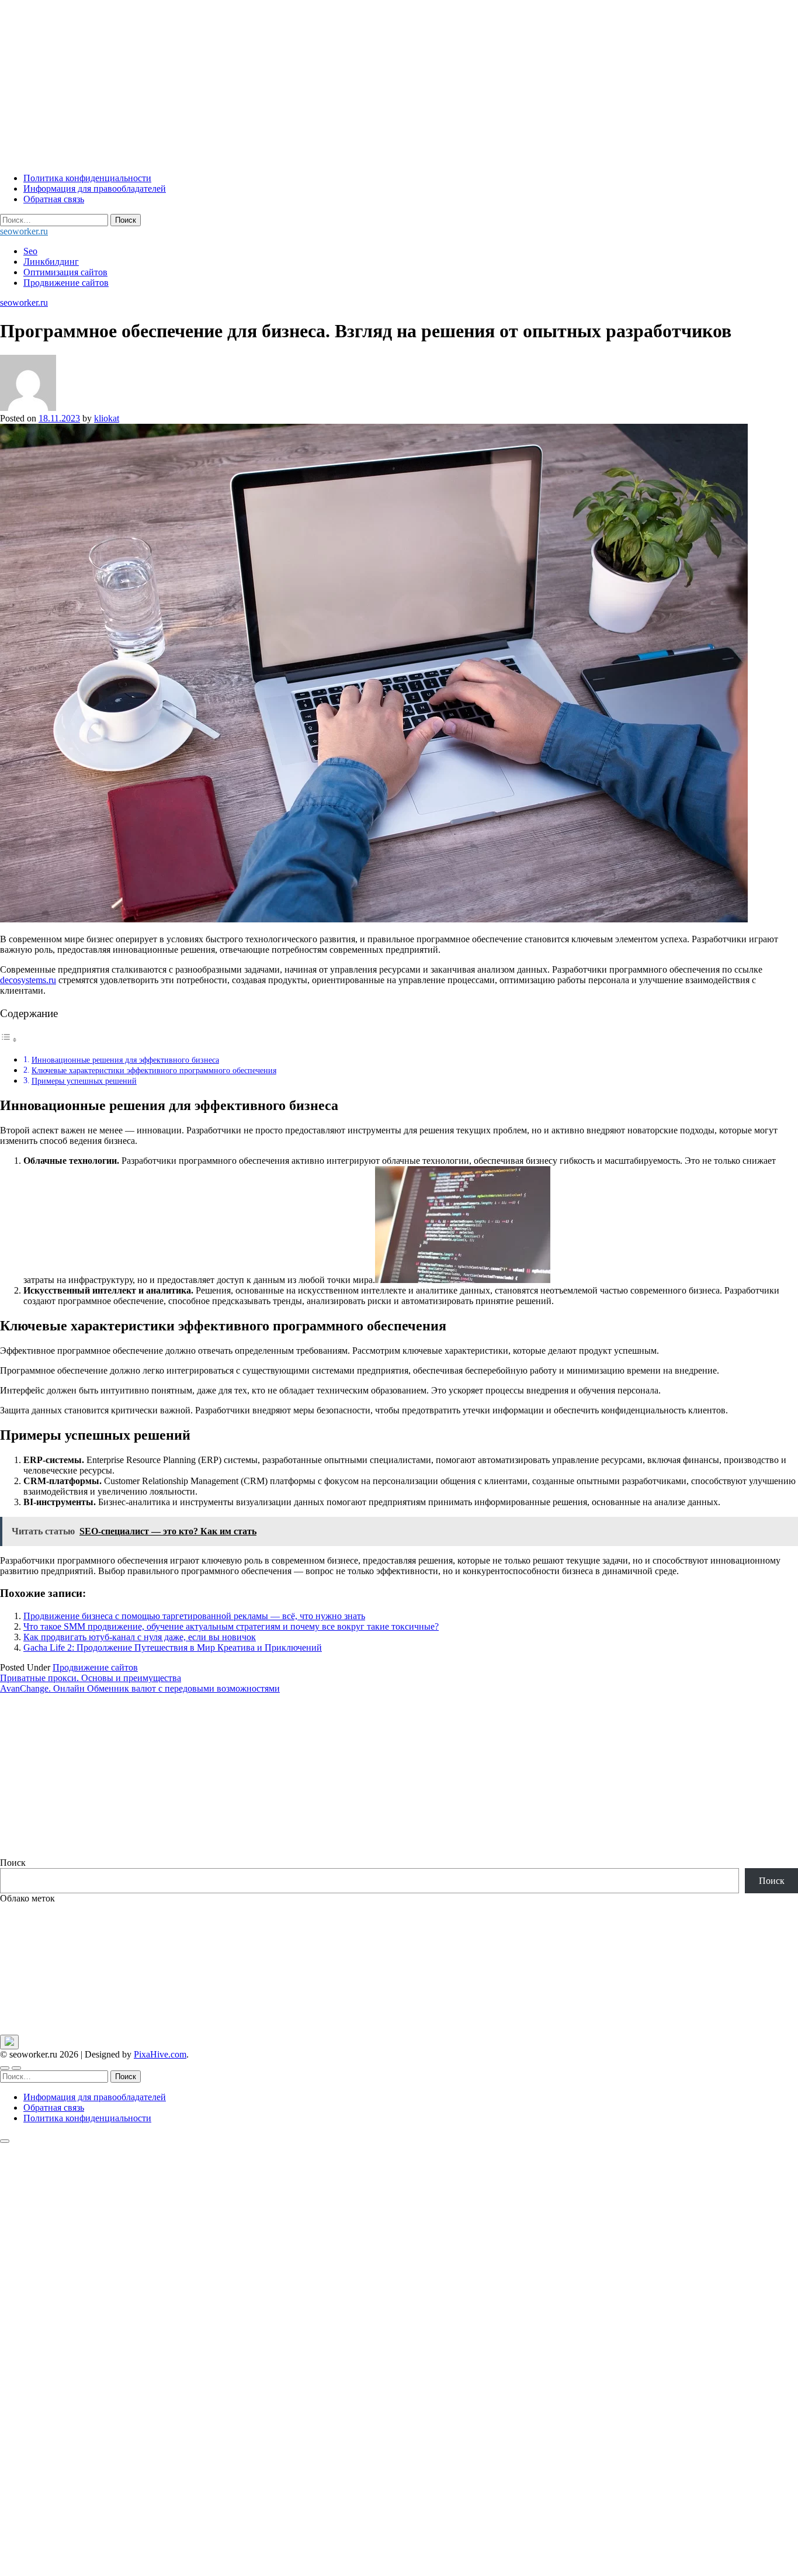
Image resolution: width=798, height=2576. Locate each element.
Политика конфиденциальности (87, 178)
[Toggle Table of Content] (9, 1040)
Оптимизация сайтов (65, 272)
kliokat (107, 418)
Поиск (13, 1863)
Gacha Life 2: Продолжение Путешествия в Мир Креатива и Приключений (173, 1647)
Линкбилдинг (51, 262)
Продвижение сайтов (66, 283)
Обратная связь (54, 199)
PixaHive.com (160, 2054)
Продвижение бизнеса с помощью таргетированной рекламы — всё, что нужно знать (194, 1616)
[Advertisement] (351, 82)
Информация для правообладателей (95, 189)
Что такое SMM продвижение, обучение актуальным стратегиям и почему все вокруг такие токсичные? (231, 1626)
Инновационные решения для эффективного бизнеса (125, 1060)
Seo (30, 251)
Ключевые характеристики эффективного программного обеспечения (154, 1070)
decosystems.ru (28, 980)
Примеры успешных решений (84, 1081)
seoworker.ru (24, 231)
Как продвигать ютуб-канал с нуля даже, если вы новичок (140, 1637)
